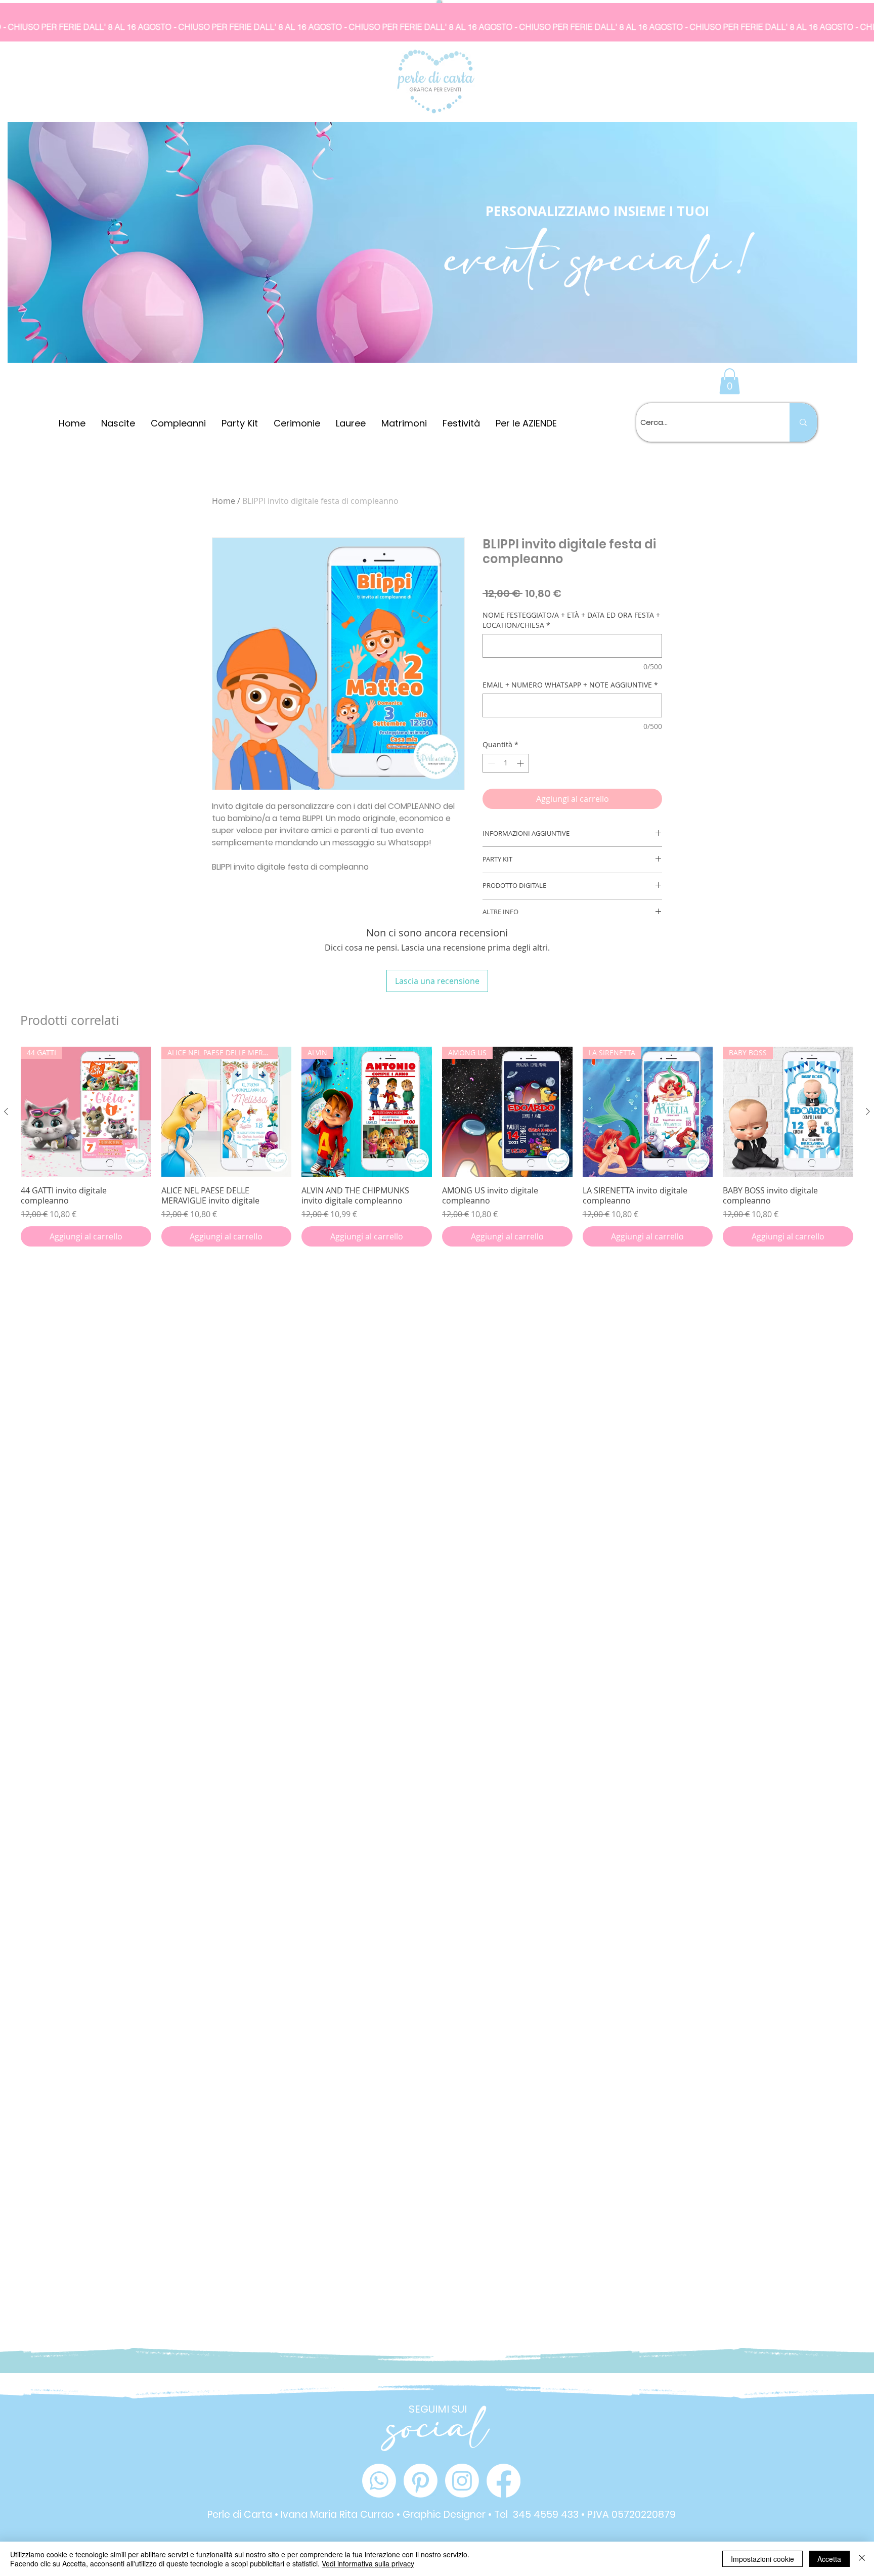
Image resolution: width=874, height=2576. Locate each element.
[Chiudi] (862, 2559)
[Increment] (521, 763)
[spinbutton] (506, 763)
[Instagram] (462, 2481)
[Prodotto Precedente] (6, 1111)
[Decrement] (490, 763)
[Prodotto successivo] (868, 1111)
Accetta (829, 2559)
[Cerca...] (803, 422)
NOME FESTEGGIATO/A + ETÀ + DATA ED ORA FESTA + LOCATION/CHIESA (571, 620)
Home (224, 501)
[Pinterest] (421, 2481)
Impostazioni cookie (762, 2559)
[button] (730, 381)
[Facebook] (504, 2481)
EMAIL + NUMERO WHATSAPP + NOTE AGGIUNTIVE (570, 685)
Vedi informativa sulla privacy (368, 2563)
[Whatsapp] (379, 2481)
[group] (437, 1147)
